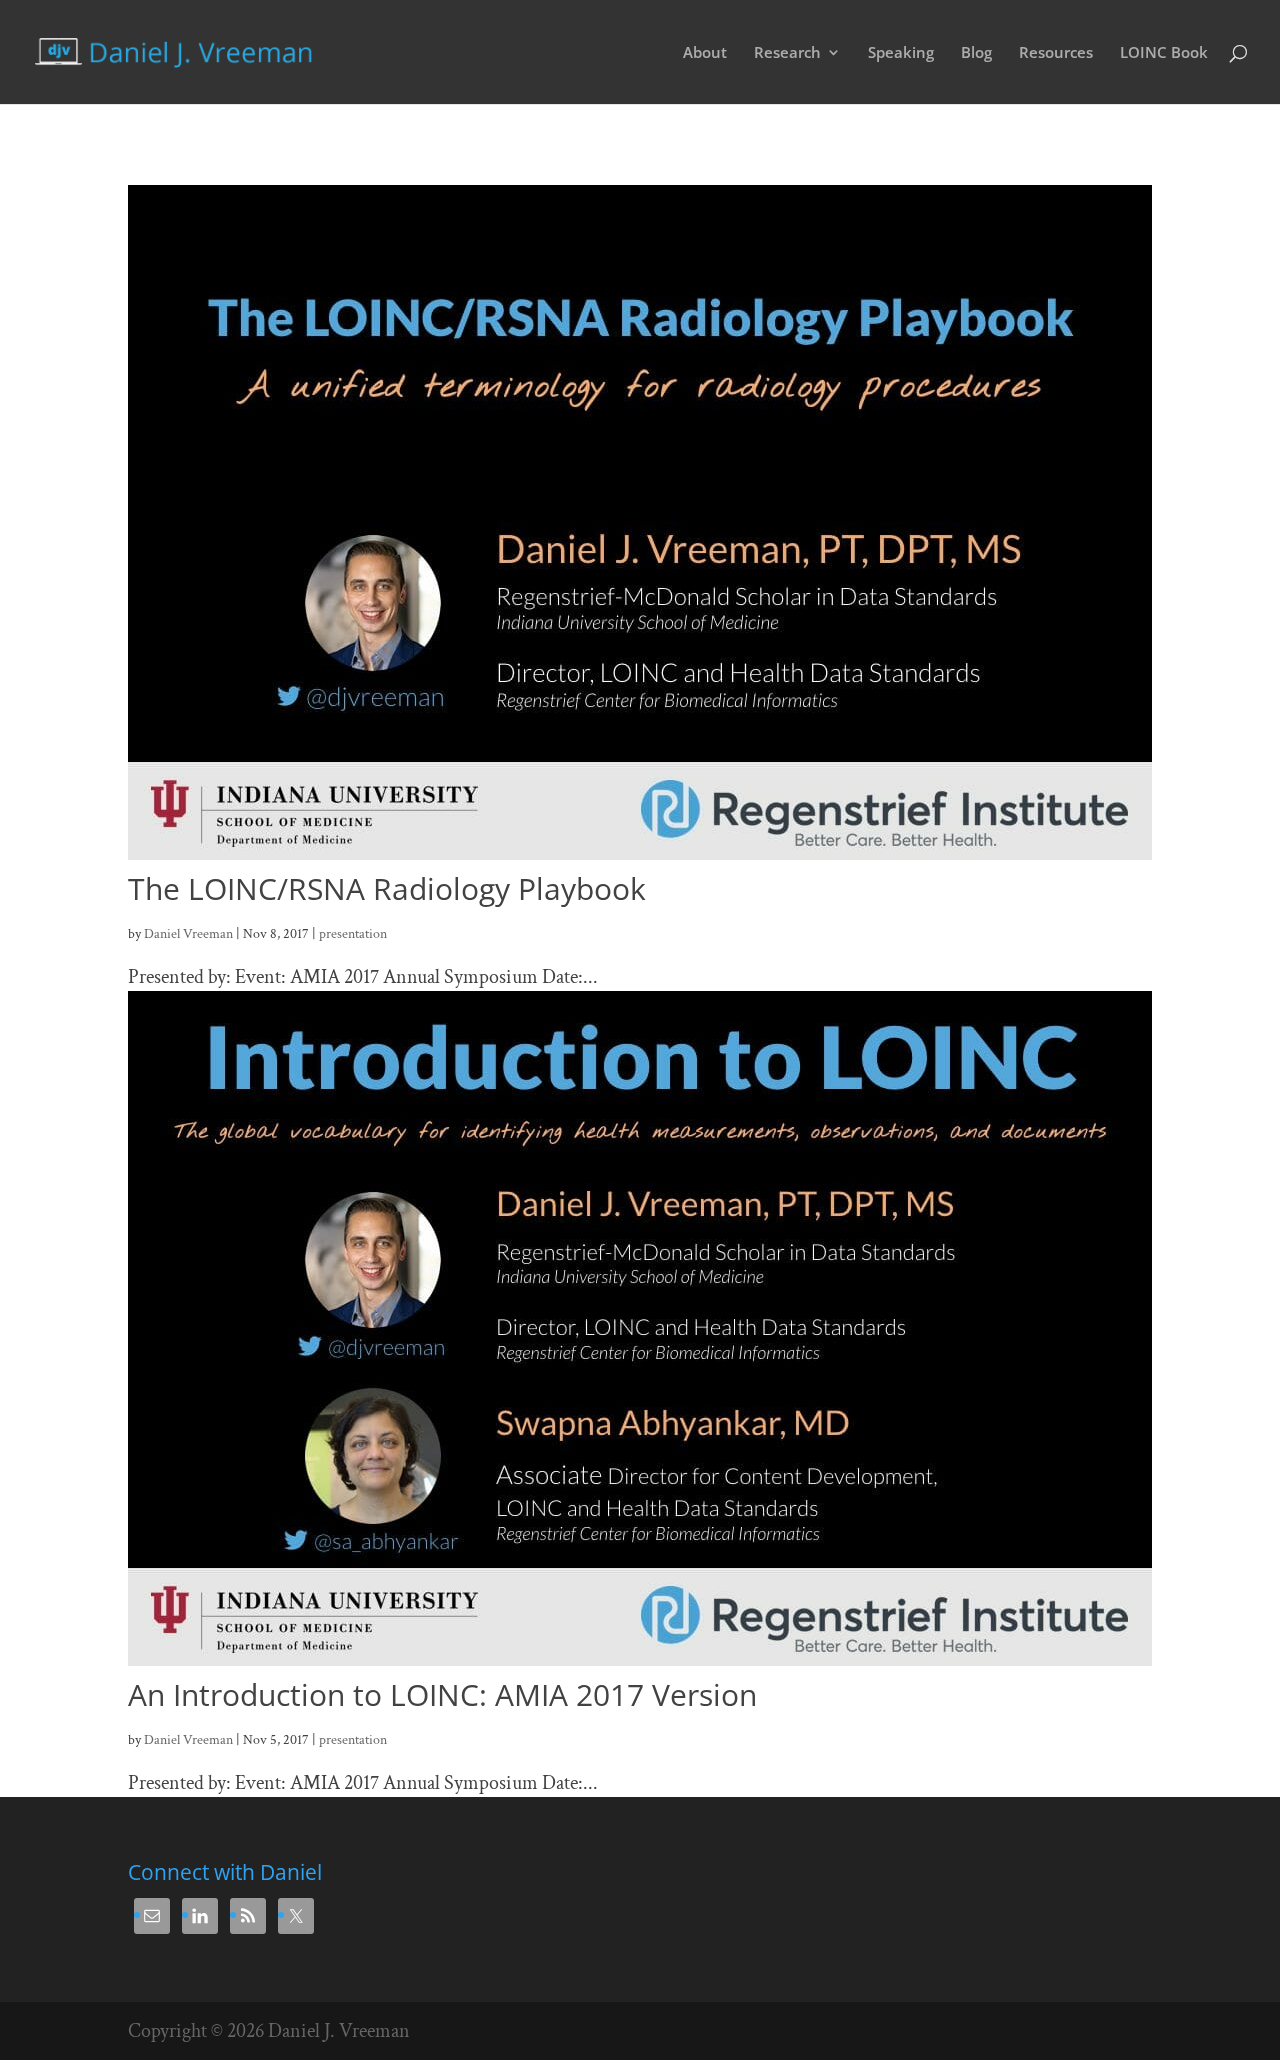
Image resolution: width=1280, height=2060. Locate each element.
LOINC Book (1164, 53)
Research (787, 53)
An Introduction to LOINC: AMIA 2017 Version (442, 1694)
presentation (353, 934)
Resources (1056, 53)
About (705, 53)
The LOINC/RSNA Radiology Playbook (387, 888)
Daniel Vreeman (188, 934)
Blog (976, 53)
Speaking (901, 53)
